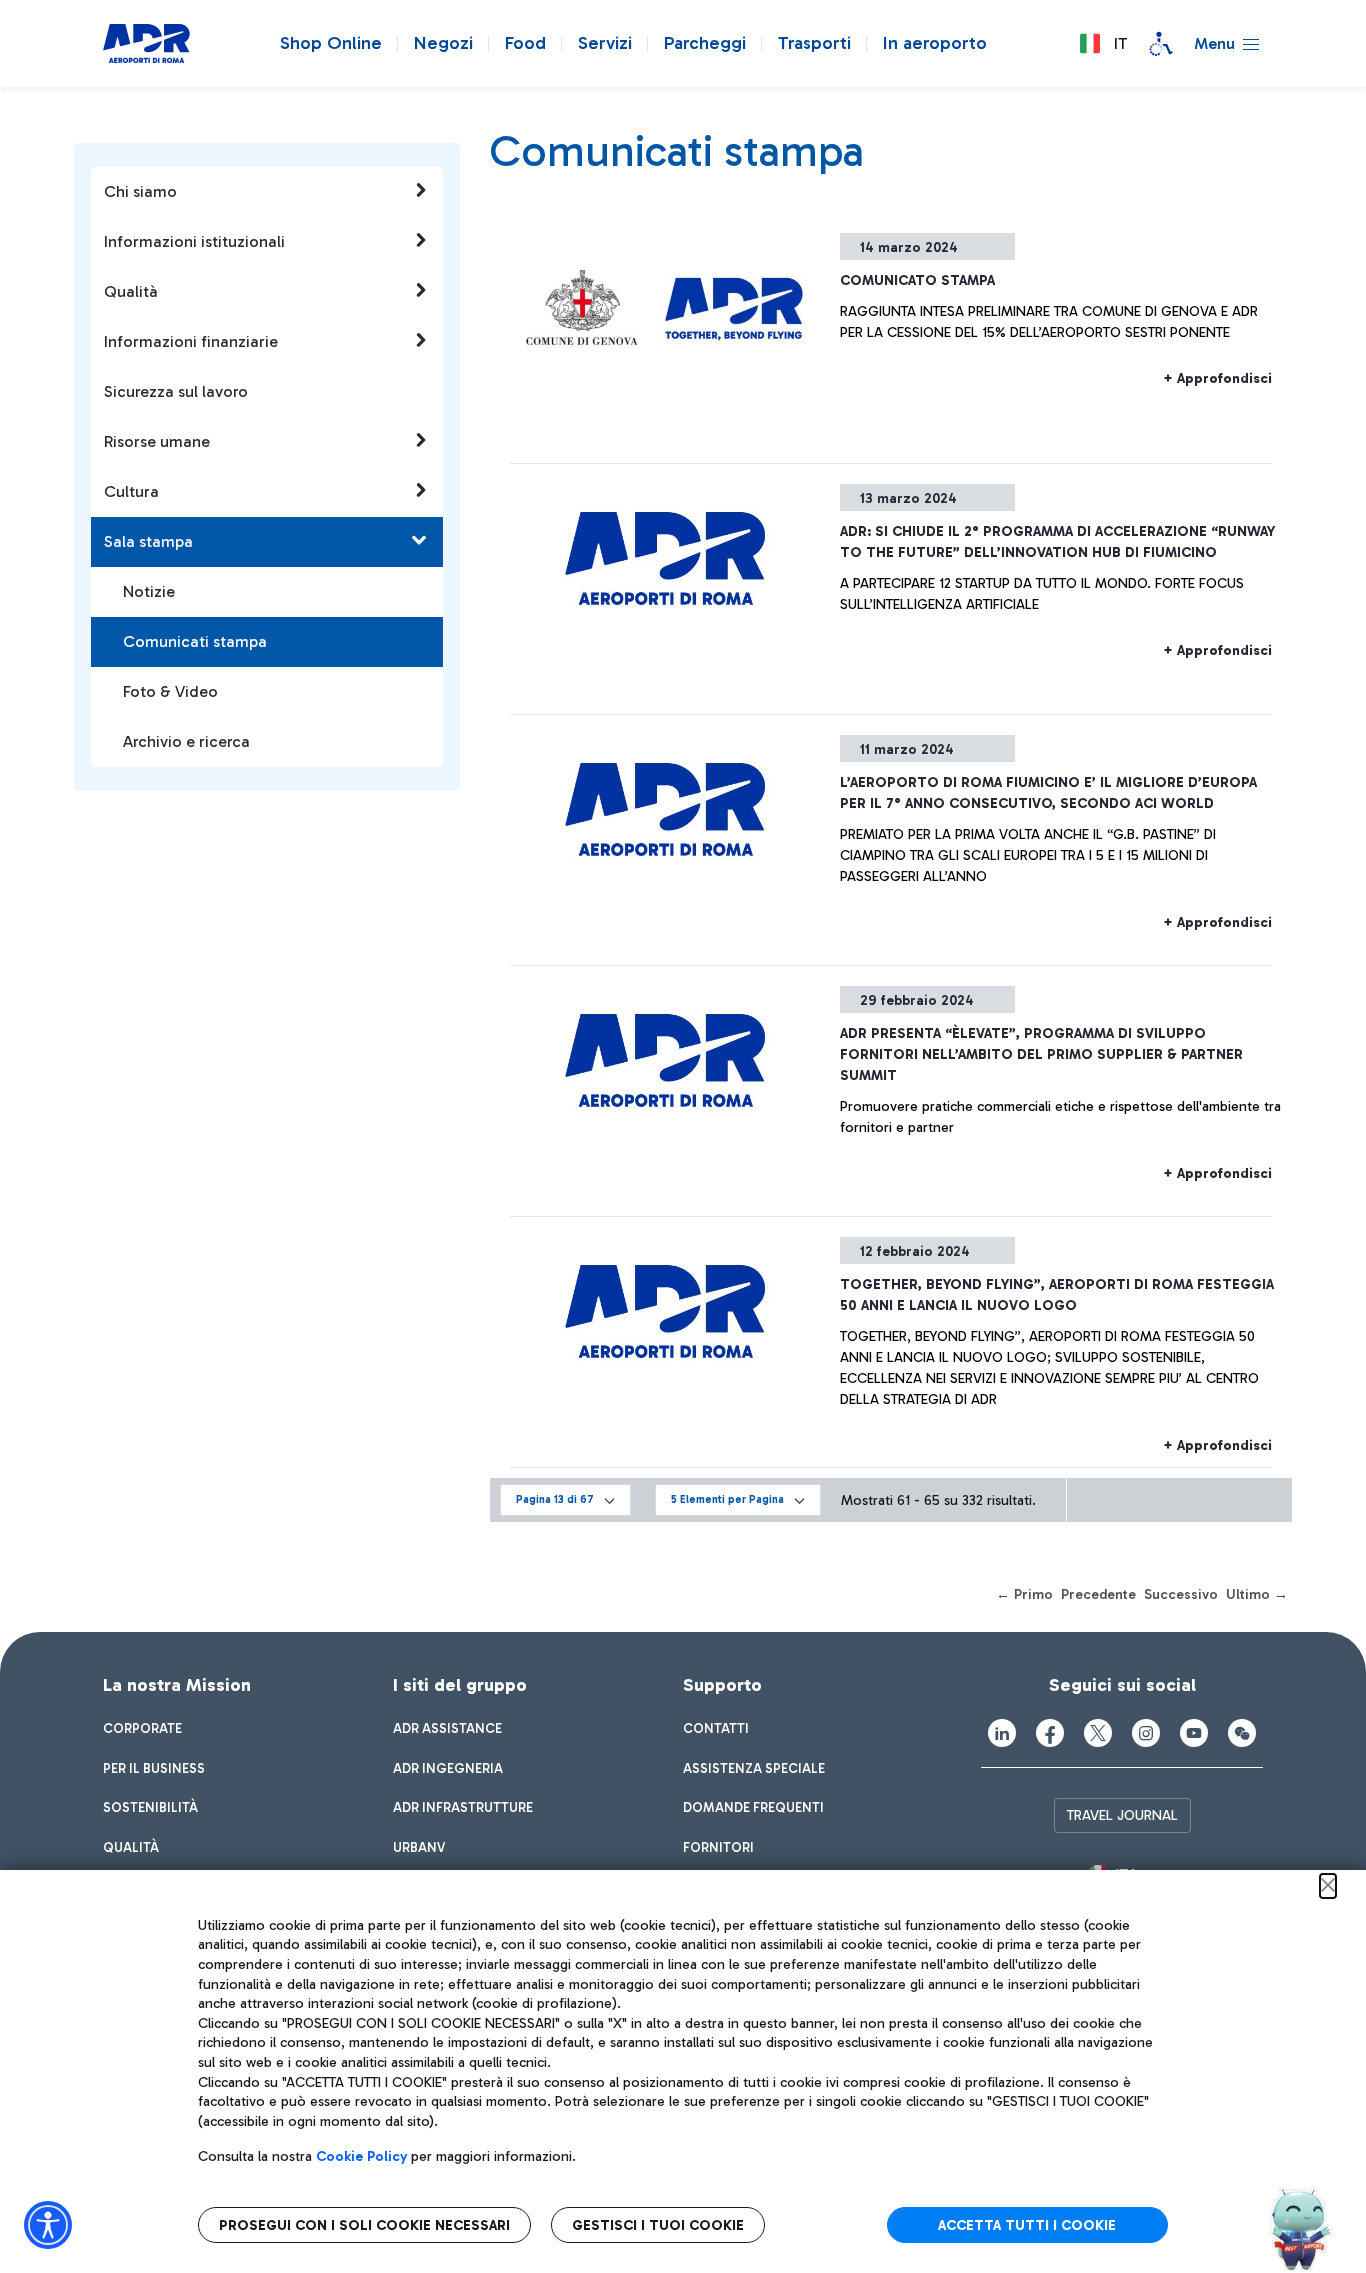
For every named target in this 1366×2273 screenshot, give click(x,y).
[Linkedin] (1002, 1733)
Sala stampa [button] (148, 541)
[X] (1098, 1733)
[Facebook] (1050, 1733)
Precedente (1098, 1594)
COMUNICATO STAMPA (917, 280)
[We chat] (1242, 1733)
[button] (1103, 44)
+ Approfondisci (1217, 378)
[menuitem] (142, 1729)
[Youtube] (1194, 1733)
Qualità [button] (131, 291)
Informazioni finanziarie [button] (191, 341)
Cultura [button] (131, 491)
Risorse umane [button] (157, 441)
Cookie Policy (361, 2156)
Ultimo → (1257, 1594)
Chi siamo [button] (140, 191)
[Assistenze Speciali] (1161, 44)
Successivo (1181, 1594)
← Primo (1024, 1594)
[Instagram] (1146, 1733)
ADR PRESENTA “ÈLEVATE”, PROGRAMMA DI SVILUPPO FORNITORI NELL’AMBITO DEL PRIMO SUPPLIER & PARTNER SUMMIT (1041, 1054)
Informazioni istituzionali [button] (194, 241)
